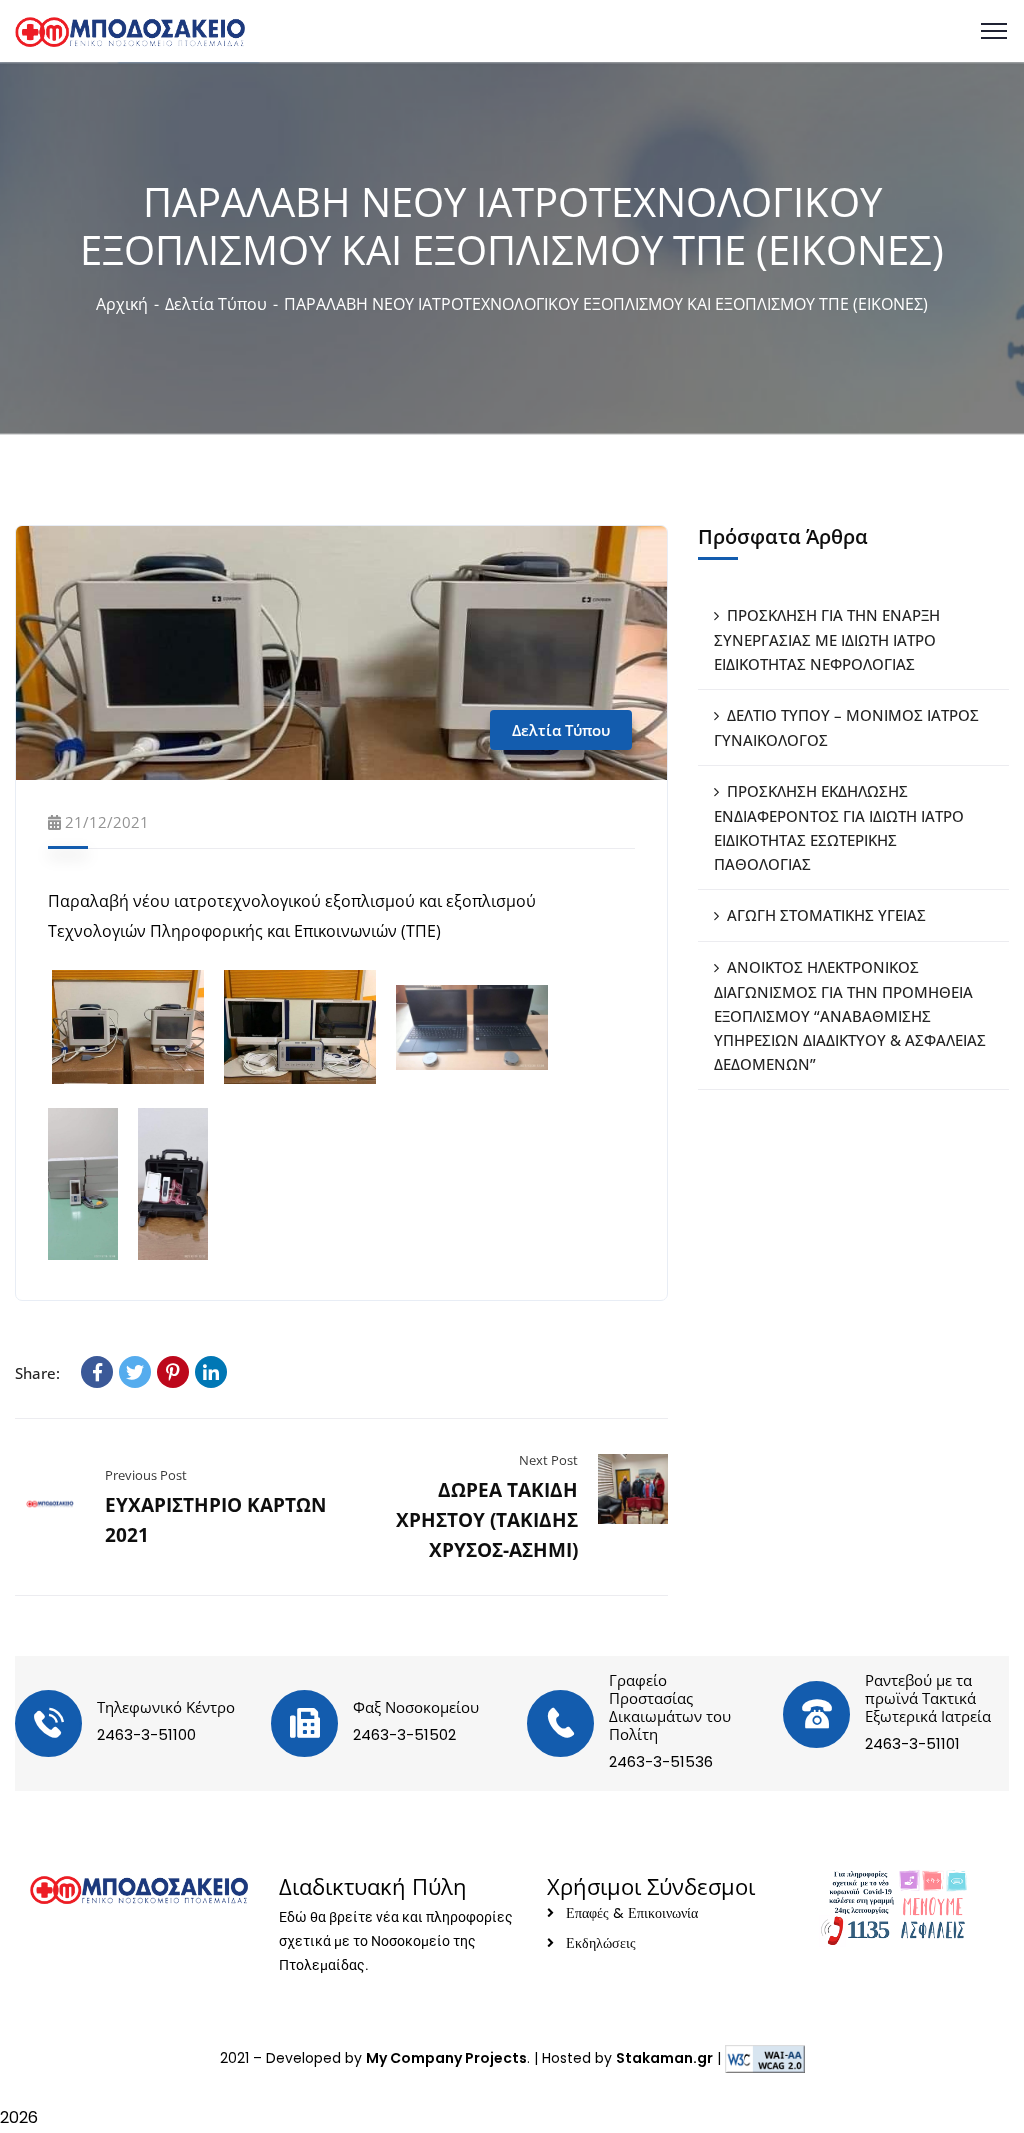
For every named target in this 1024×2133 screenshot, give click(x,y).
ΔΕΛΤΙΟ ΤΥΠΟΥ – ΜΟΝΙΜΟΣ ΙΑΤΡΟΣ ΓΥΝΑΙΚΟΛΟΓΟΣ (846, 727)
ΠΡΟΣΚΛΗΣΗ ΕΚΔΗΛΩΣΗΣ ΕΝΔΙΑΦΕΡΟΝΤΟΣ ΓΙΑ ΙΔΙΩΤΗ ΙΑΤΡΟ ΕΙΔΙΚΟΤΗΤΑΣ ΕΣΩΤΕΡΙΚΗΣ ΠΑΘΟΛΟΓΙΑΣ (839, 827)
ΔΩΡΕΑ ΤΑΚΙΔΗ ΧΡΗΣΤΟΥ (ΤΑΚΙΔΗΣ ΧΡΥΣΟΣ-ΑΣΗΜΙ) (487, 1520)
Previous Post (146, 1475)
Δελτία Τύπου (216, 304)
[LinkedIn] (211, 1372)
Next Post (548, 1460)
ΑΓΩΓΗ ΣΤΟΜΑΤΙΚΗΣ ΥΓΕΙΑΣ (826, 915)
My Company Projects (446, 2058)
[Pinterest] (173, 1372)
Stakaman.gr (664, 2058)
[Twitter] (135, 1372)
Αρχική (122, 304)
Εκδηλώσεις (601, 1943)
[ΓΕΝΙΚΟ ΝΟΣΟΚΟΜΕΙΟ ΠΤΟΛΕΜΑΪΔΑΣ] (130, 30)
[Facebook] (97, 1372)
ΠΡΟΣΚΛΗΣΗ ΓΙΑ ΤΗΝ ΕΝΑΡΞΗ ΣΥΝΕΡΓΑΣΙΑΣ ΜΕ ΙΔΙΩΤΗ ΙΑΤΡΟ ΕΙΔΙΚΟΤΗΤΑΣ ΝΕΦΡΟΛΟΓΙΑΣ (827, 639)
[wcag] (765, 2058)
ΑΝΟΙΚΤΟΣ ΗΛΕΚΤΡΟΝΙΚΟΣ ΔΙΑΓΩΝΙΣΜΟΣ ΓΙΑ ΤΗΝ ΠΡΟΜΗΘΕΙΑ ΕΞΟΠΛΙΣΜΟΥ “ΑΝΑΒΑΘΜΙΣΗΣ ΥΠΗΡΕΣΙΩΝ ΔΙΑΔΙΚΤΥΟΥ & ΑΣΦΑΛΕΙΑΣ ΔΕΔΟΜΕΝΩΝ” (850, 1015)
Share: (37, 1373)
